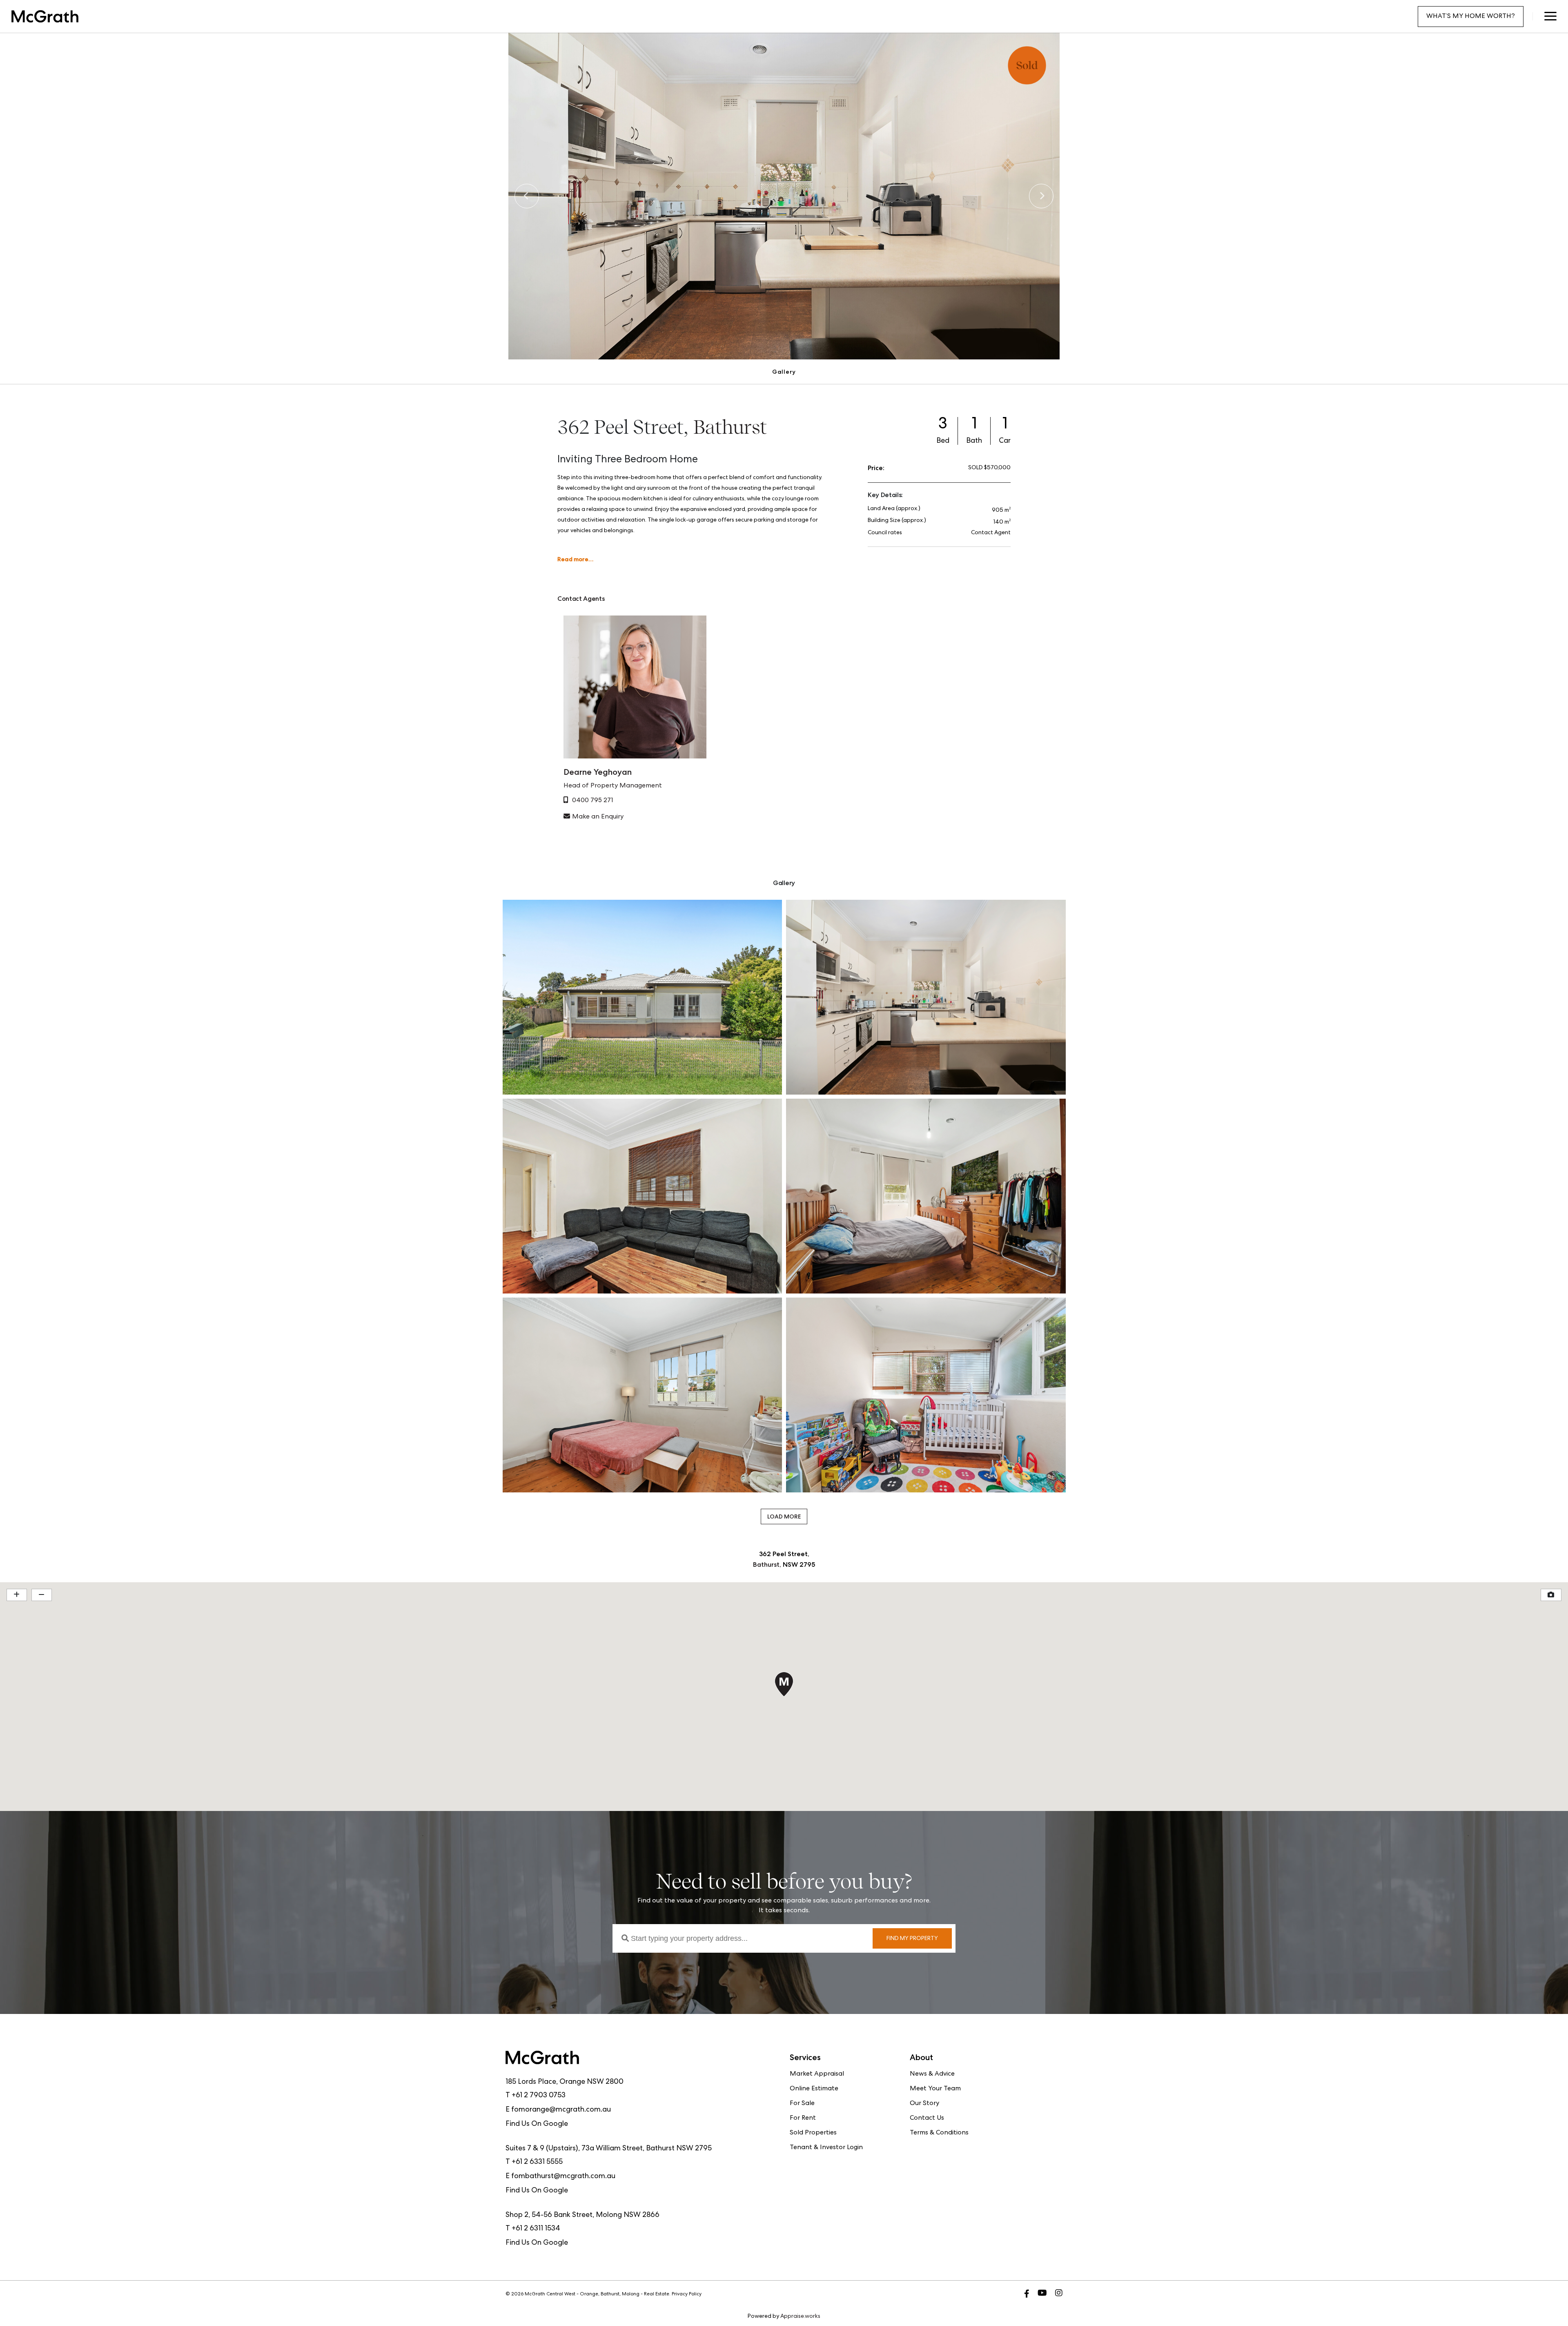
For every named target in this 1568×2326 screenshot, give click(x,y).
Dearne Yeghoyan (598, 772)
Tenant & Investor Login (826, 2148)
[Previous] (527, 196)
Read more (573, 559)
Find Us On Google (537, 2124)
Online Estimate (814, 2089)
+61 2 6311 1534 (536, 2229)
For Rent (803, 2119)
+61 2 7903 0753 (539, 2096)
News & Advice (932, 2074)
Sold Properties (813, 2133)
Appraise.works (800, 2317)
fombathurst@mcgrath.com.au (563, 2177)
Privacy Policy (687, 2295)
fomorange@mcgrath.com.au (561, 2110)
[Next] (1041, 196)
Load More (784, 1516)
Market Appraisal (817, 2074)
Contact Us (927, 2119)
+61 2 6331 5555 (537, 2162)
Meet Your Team (935, 2089)
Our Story (924, 2104)
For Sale (802, 2104)
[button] (1550, 16)
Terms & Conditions (939, 2133)
